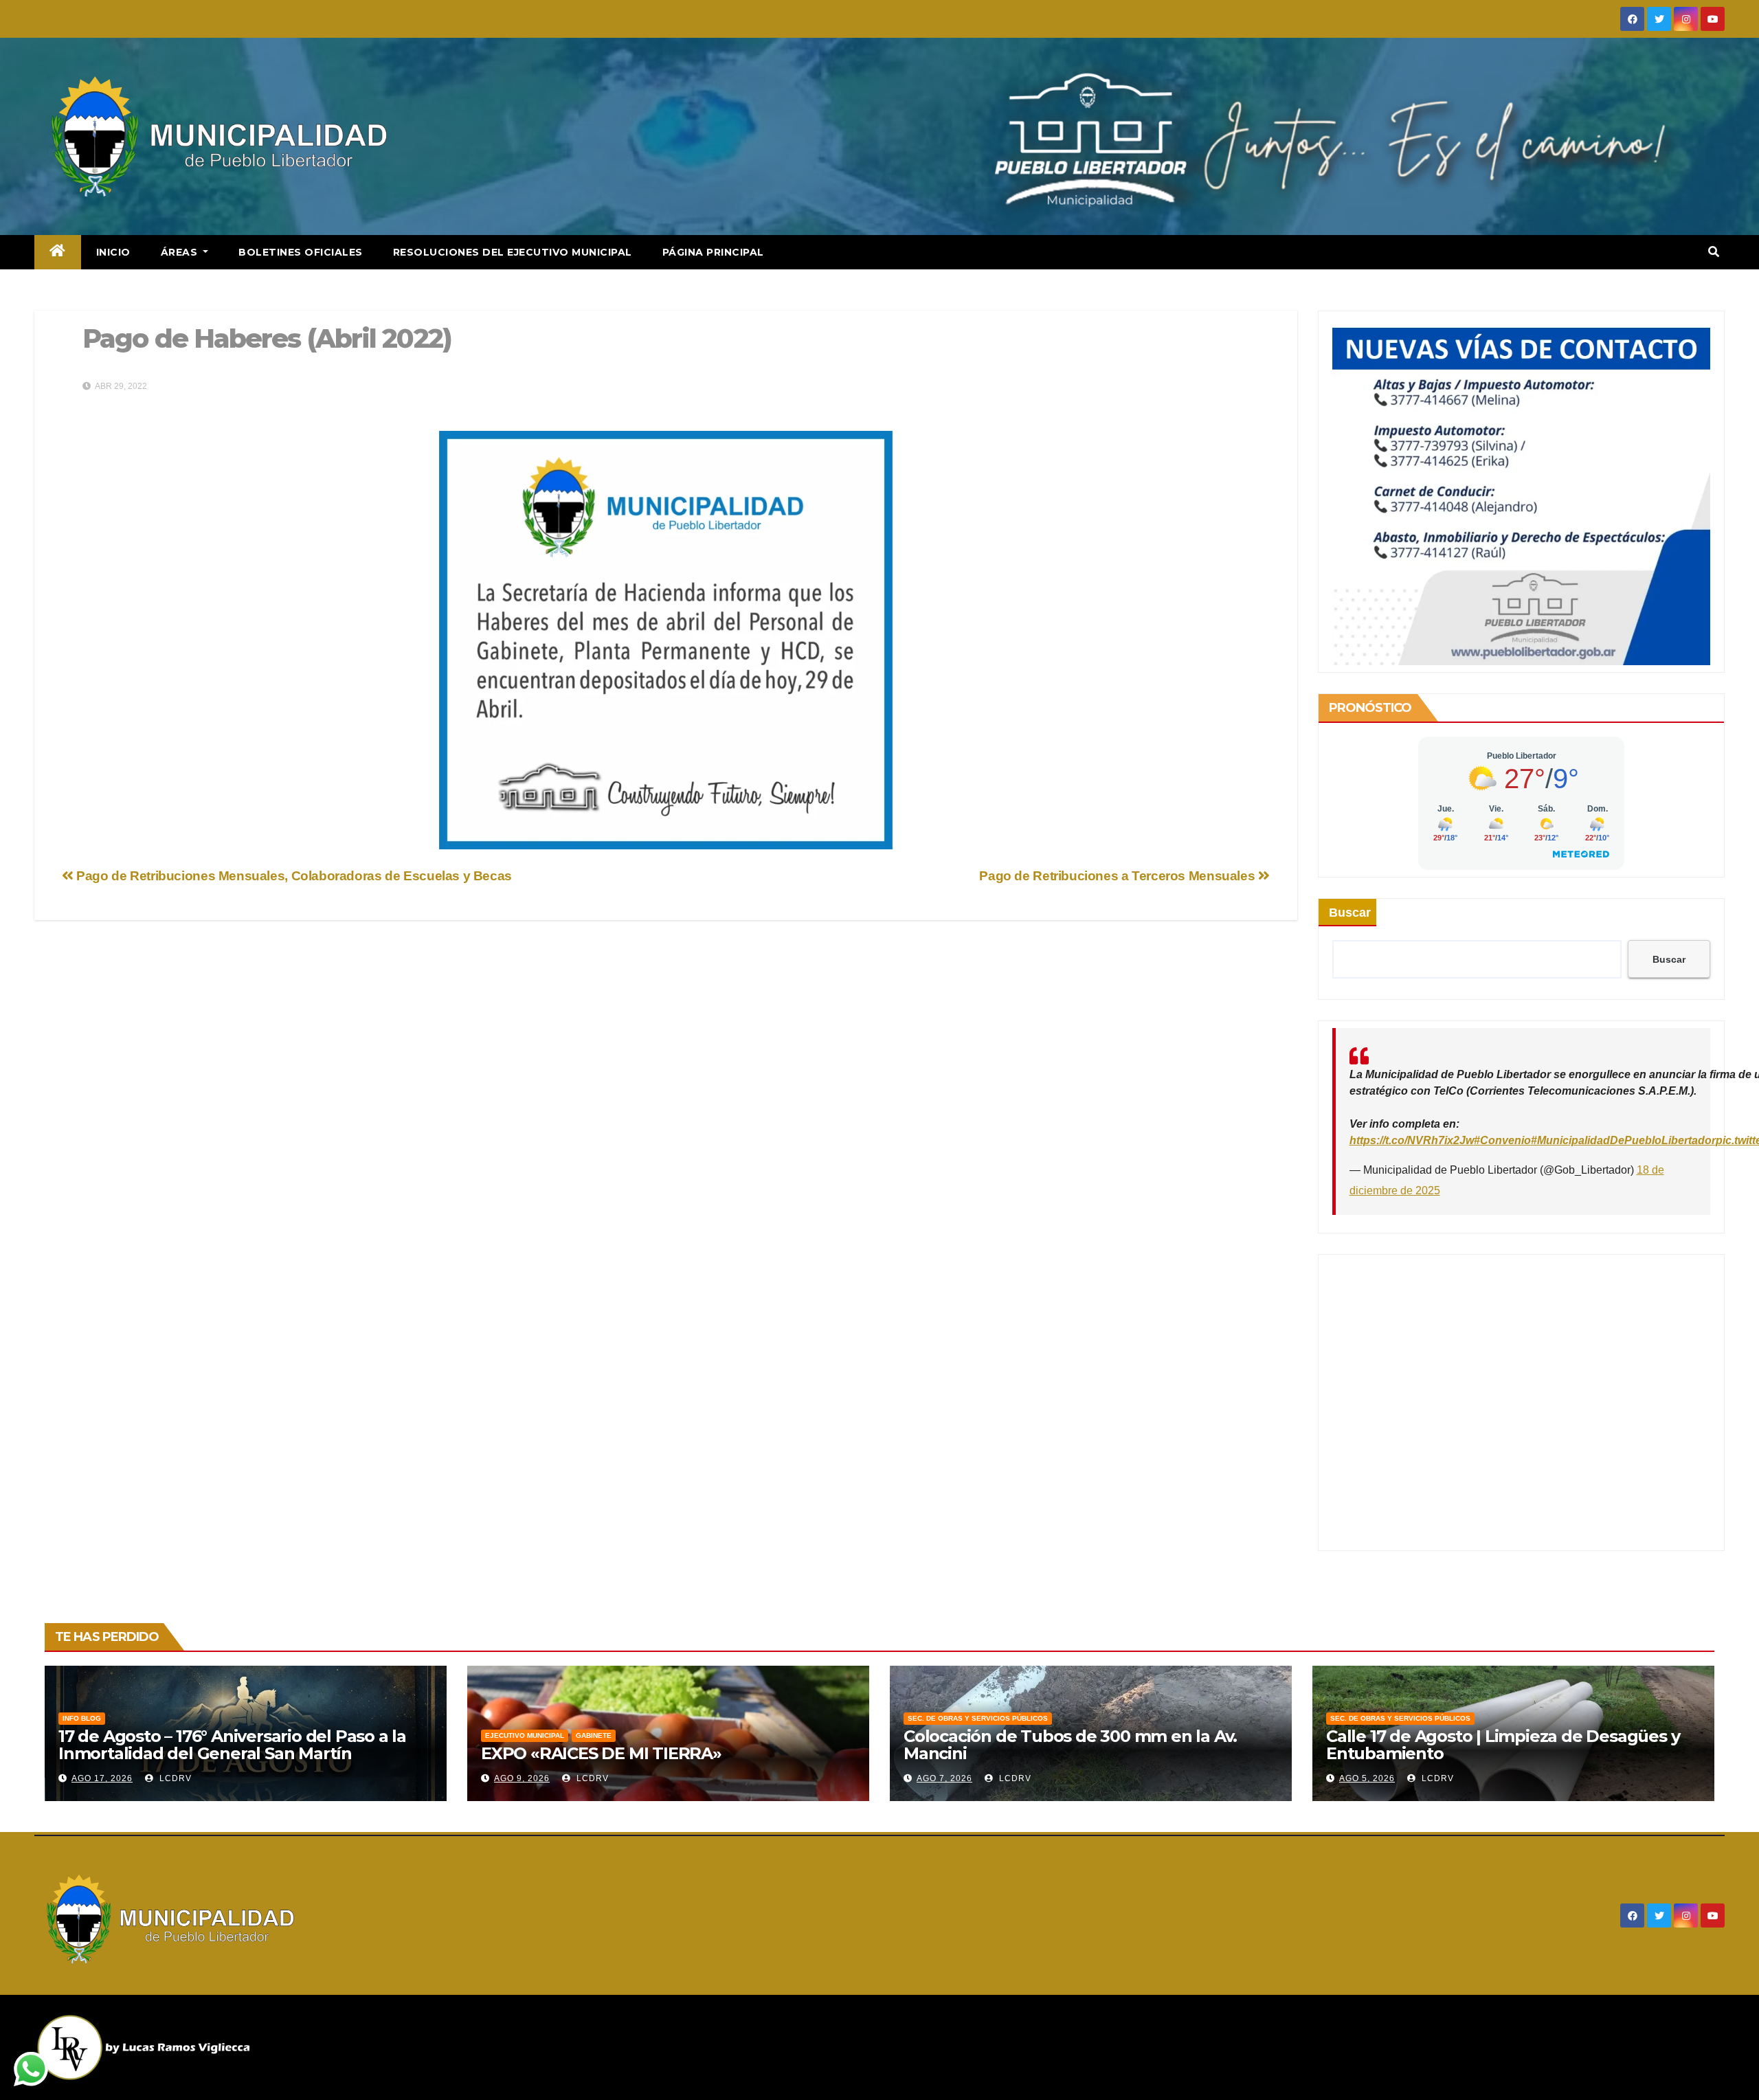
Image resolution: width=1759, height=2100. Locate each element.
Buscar (1350, 913)
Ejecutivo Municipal (525, 1735)
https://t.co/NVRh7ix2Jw (1412, 1140)
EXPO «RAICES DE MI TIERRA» (601, 1753)
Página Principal (713, 252)
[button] (1714, 252)
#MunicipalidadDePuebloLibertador (1623, 1140)
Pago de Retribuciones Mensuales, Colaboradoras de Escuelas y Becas (293, 876)
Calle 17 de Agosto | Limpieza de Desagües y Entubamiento (1503, 1745)
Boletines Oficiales (301, 252)
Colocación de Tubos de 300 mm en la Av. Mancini (1070, 1745)
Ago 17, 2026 (102, 1778)
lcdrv (174, 1778)
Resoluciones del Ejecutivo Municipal (513, 252)
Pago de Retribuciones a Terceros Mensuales (1119, 876)
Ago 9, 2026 (522, 1778)
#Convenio (1502, 1140)
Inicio (113, 252)
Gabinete (594, 1735)
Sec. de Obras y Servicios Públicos (978, 1718)
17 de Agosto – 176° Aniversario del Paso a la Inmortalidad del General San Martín (232, 1745)
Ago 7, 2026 (944, 1778)
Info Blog (82, 1718)
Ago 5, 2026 (1367, 1778)
